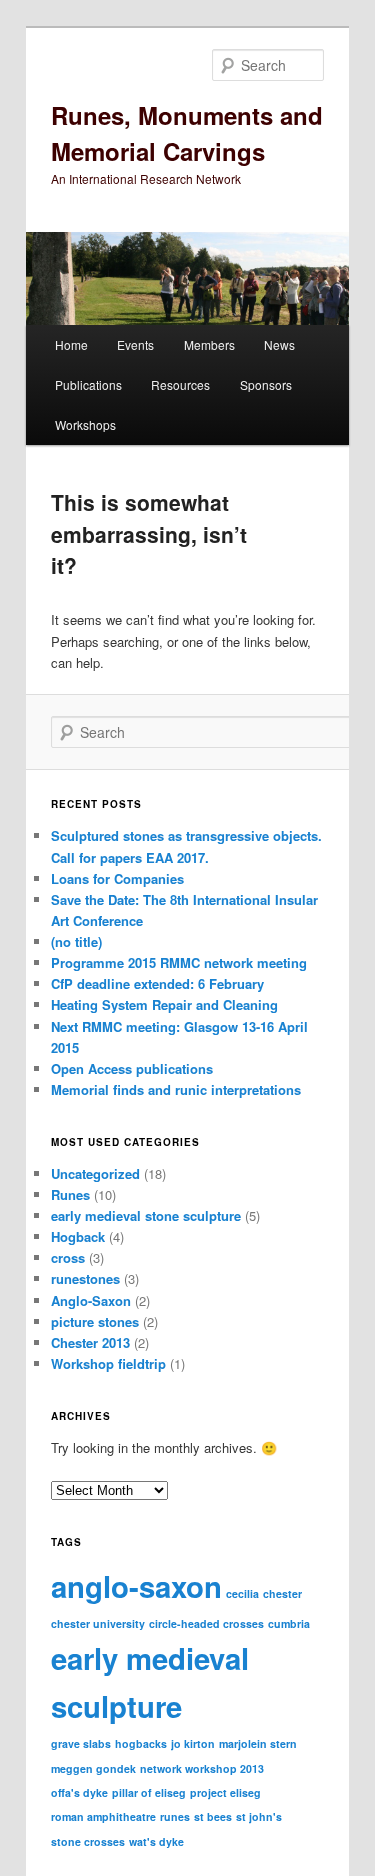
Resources (180, 384)
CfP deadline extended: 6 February (157, 983)
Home (71, 344)
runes (175, 1816)
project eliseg (225, 1792)
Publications (88, 384)
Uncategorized (95, 1173)
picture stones (95, 1321)
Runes (70, 1194)
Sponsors (266, 384)
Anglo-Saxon (91, 1300)
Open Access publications (132, 1068)
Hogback (78, 1236)
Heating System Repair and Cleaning (164, 1004)
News (279, 344)
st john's (259, 1816)
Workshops (85, 424)
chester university (98, 1623)
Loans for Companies (117, 878)
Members (209, 344)
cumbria (289, 1623)
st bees (213, 1816)
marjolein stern (258, 1743)
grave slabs (81, 1743)
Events (135, 344)
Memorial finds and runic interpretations (176, 1089)
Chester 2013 (90, 1342)
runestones (85, 1278)
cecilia (242, 1593)
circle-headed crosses (206, 1623)
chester (282, 1593)
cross (68, 1257)
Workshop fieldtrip (108, 1363)
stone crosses (88, 1841)
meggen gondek (93, 1768)
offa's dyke (79, 1792)
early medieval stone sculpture (146, 1215)
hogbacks (141, 1743)
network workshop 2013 (202, 1768)
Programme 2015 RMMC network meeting (179, 962)
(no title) (76, 941)
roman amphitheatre (103, 1816)
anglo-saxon (136, 1586)
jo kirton (193, 1743)
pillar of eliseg (149, 1792)
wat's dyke (156, 1841)
